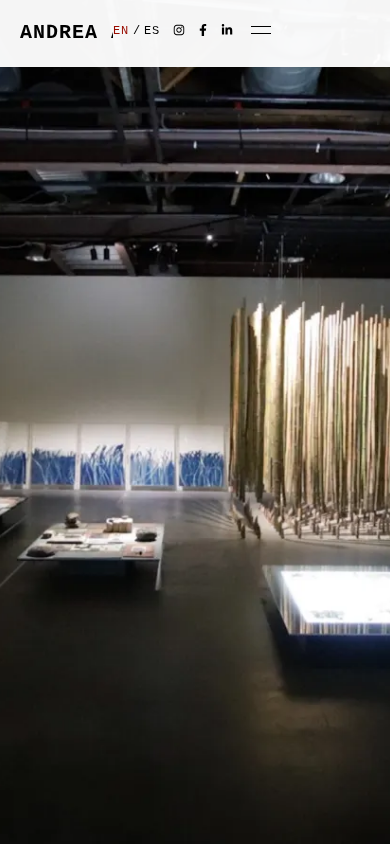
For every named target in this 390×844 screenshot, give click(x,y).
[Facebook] (202, 29)
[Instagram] (178, 29)
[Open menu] (261, 30)
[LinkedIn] (226, 29)
